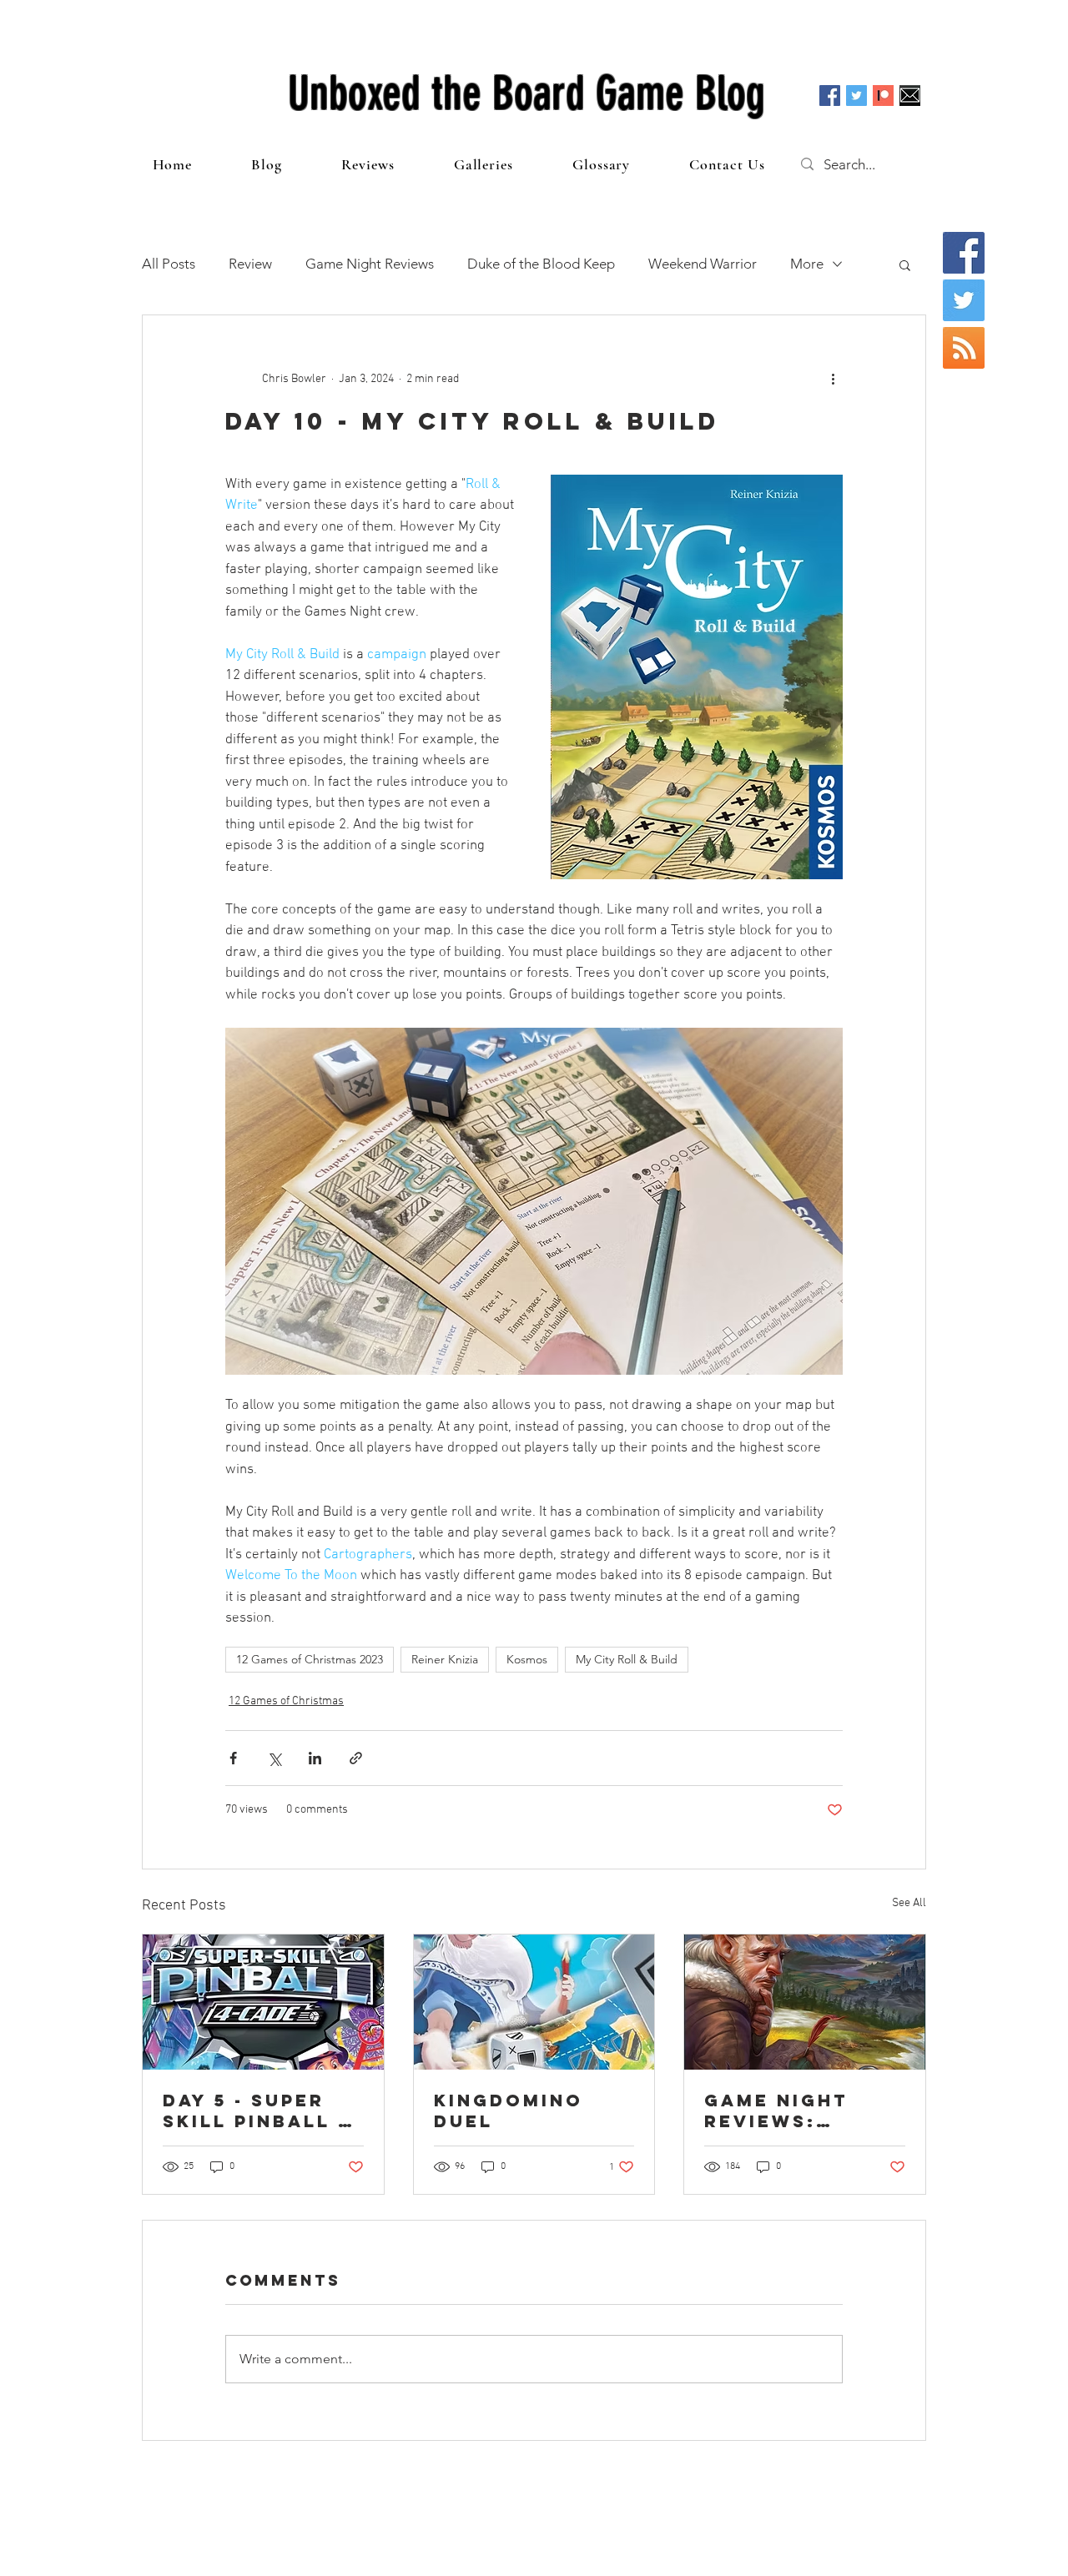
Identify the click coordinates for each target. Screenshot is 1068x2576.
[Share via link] (356, 1758)
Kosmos (527, 1659)
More (807, 264)
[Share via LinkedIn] (315, 1758)
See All (909, 1903)
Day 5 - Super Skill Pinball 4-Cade (262, 2111)
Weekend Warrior (703, 264)
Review (250, 264)
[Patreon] (883, 96)
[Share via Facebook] (233, 1758)
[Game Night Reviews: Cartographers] (805, 2002)
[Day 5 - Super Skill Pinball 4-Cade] (263, 2002)
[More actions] (833, 379)
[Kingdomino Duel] (534, 2002)
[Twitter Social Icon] (856, 96)
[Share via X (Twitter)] (274, 1758)
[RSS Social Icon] (964, 348)
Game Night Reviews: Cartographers (804, 2111)
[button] (905, 264)
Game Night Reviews (370, 264)
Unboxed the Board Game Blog (526, 93)
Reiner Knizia (445, 1659)
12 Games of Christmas (286, 1701)
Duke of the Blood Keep (541, 264)
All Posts (169, 264)
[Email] (910, 96)
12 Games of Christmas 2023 (310, 1659)
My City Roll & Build (627, 1659)
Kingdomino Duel (509, 2111)
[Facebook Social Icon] (830, 96)
